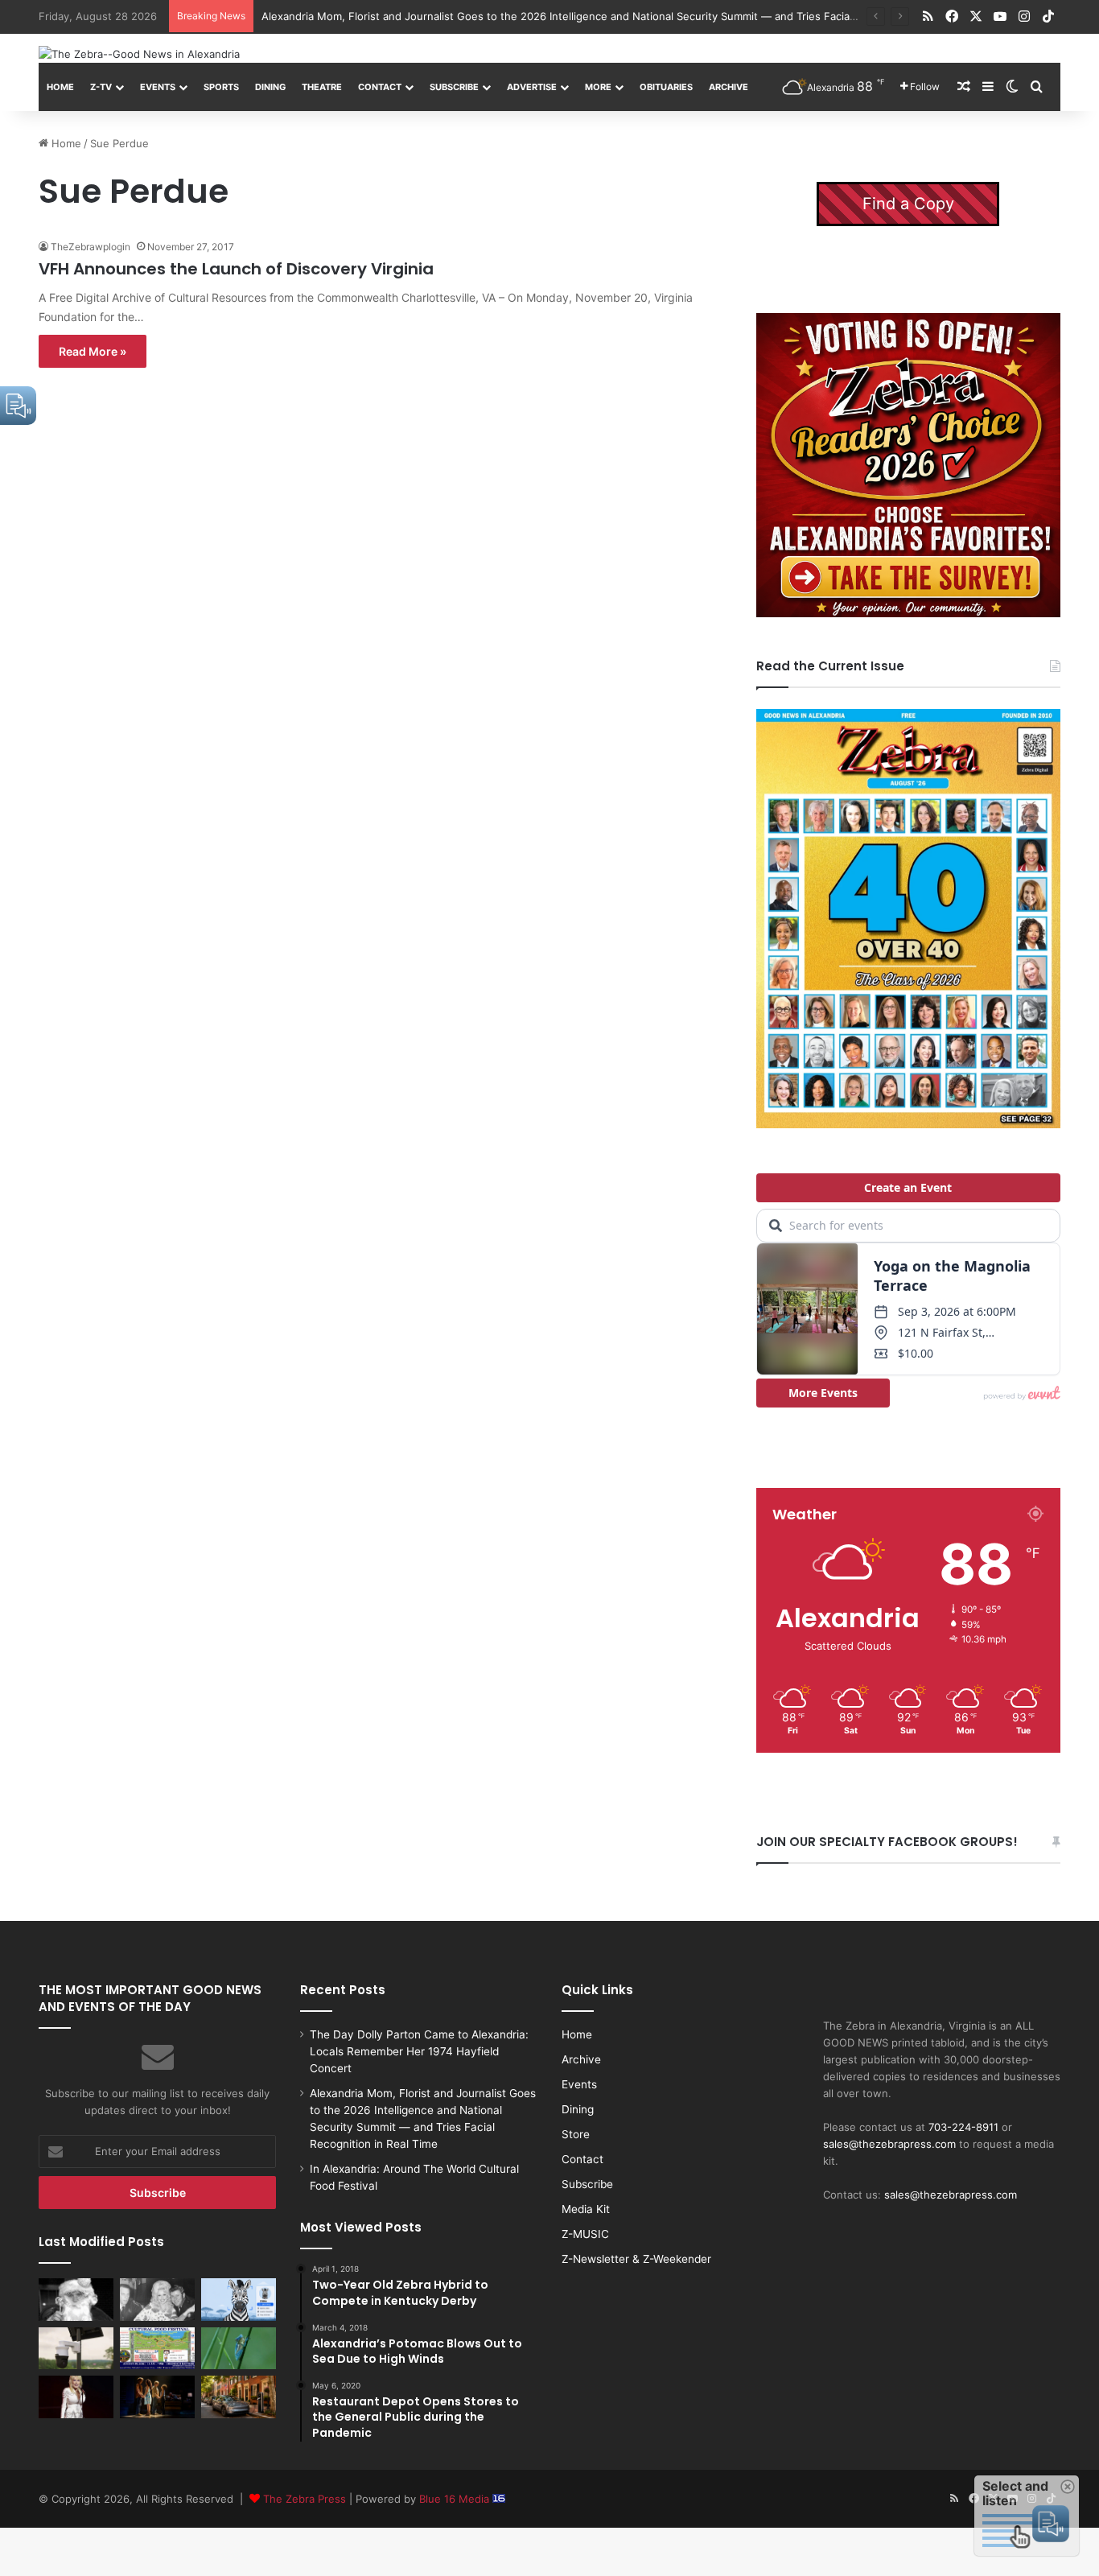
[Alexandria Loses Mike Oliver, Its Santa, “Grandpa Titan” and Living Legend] (76, 2299)
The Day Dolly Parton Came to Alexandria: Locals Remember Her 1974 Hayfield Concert (419, 2051)
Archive (729, 87)
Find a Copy (908, 204)
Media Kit (586, 2209)
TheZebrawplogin (91, 247)
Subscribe (454, 87)
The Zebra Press (305, 2499)
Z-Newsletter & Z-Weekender (636, 2259)
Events (158, 87)
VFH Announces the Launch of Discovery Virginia (236, 269)
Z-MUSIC (585, 2234)
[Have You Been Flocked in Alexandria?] (76, 2348)
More (598, 87)
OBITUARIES (666, 87)
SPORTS (221, 87)
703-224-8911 (963, 2127)
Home (60, 87)
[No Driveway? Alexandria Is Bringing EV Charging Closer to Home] (239, 2397)
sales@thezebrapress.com (889, 2144)
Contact (380, 87)
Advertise (532, 87)
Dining (270, 87)
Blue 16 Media (456, 2499)
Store (576, 2134)
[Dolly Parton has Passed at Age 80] (76, 2397)
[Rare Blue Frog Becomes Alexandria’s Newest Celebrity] (239, 2348)
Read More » (93, 351)
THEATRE (322, 87)
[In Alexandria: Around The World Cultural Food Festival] (157, 2348)
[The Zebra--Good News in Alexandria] (139, 54)
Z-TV (101, 87)
